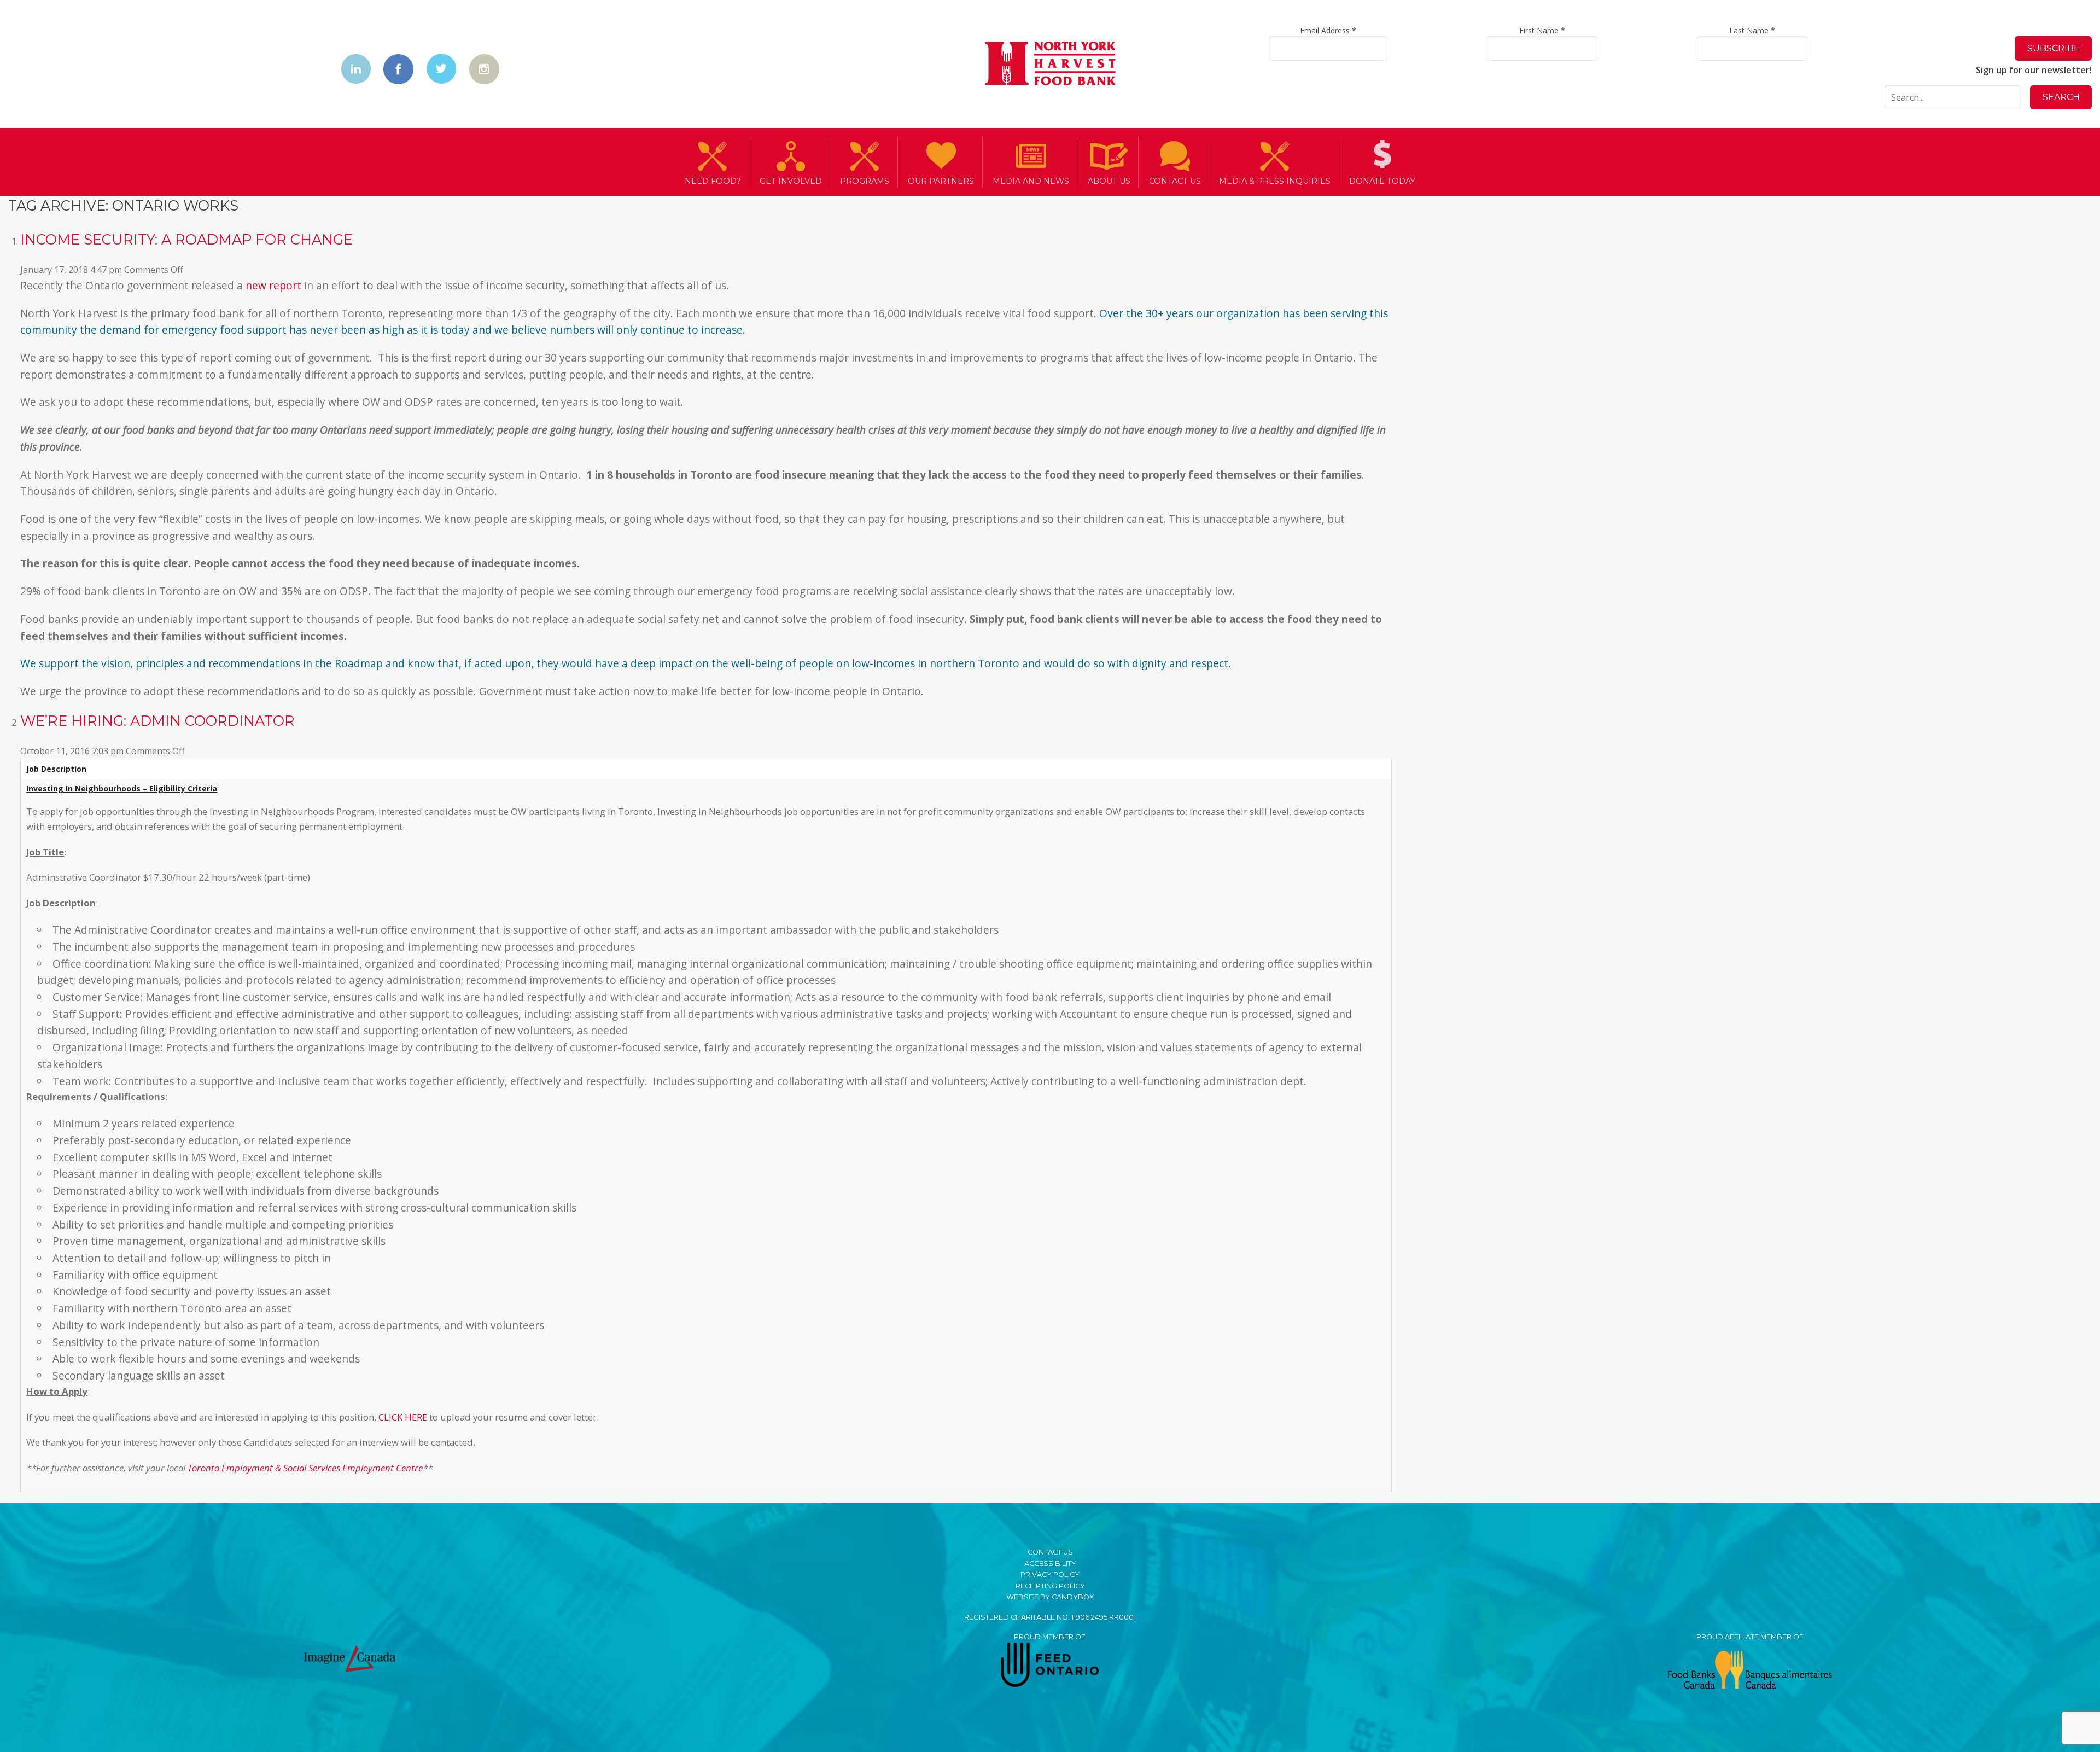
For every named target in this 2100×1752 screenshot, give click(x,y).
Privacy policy (1050, 1575)
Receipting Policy (1050, 1586)
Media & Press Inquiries (1275, 181)
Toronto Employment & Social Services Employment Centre (305, 1468)
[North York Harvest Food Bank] (1050, 65)
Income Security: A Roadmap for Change (186, 239)
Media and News (1031, 181)
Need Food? (713, 181)
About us (1109, 181)
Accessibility (1050, 1564)
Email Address (1328, 30)
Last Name (1752, 30)
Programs (865, 181)
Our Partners (941, 181)
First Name (1542, 30)
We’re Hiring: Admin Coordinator (157, 721)
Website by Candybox (1050, 1597)
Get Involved (791, 181)
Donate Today (1382, 181)
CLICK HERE (403, 1417)
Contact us (1175, 181)
